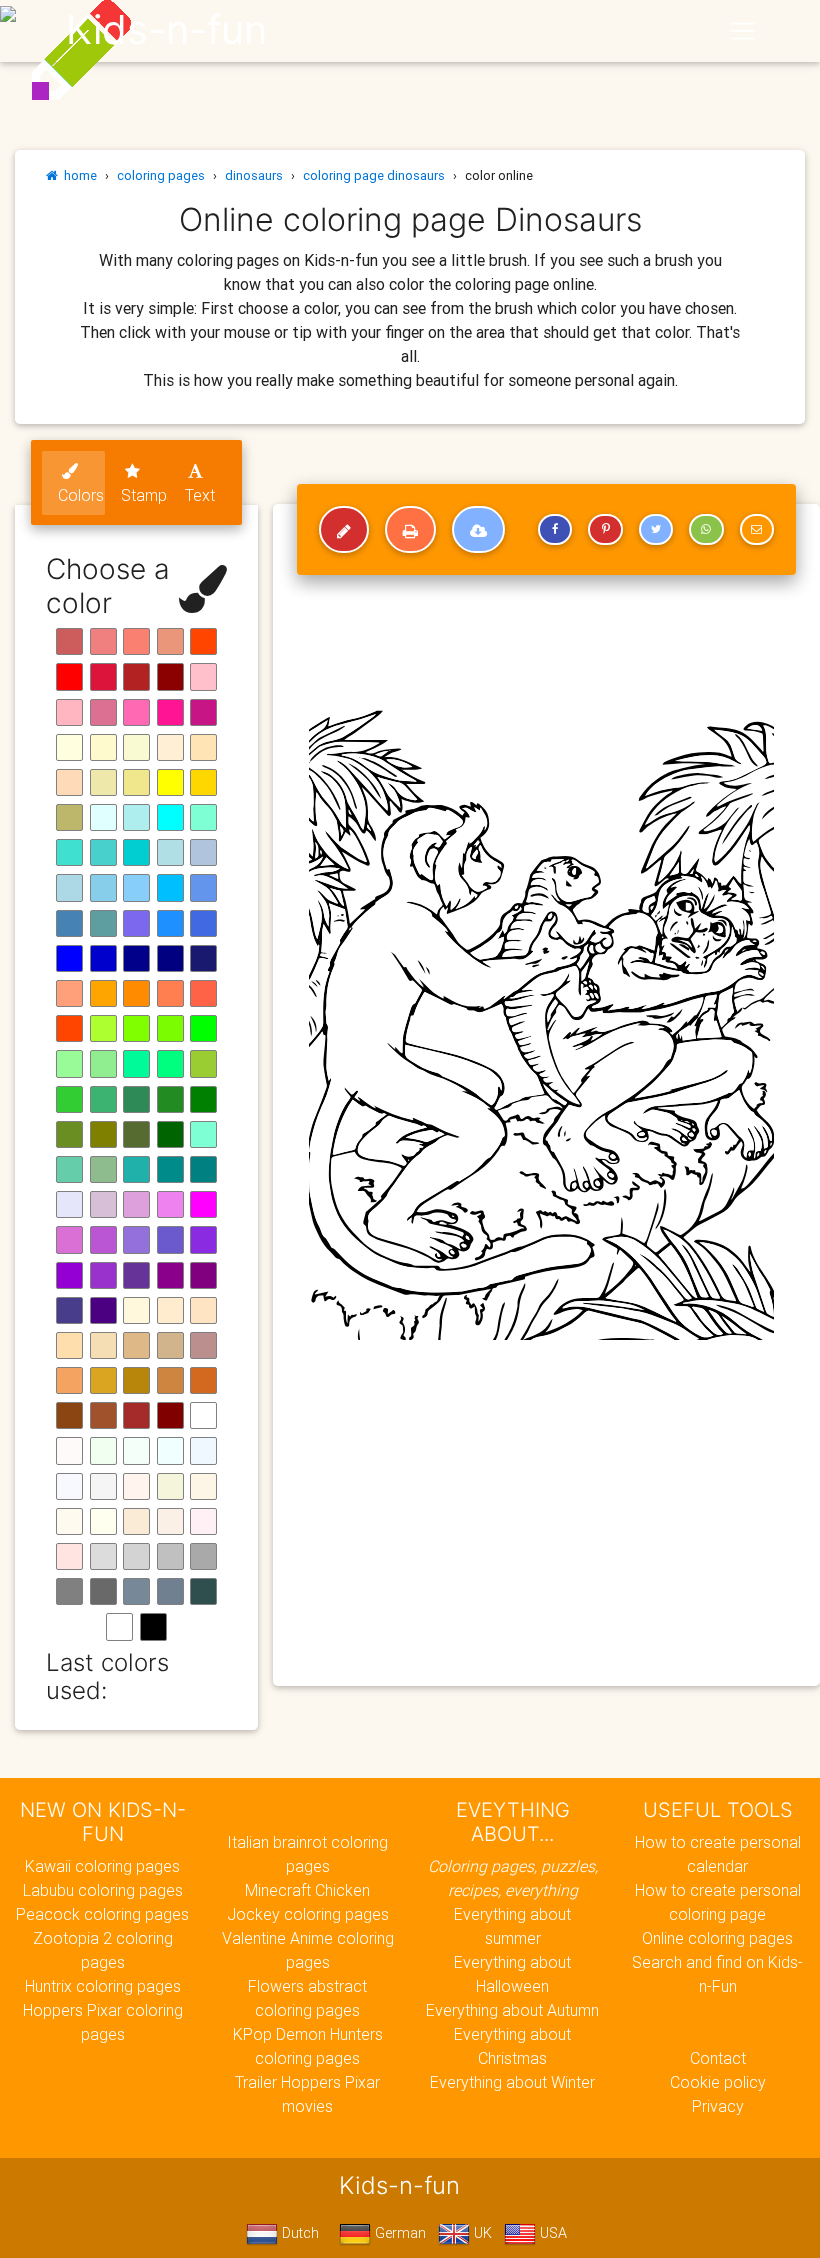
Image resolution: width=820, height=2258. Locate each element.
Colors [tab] (81, 495)
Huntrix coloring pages (103, 1986)
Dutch (298, 2233)
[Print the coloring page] (410, 530)
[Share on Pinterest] (605, 530)
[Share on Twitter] (656, 530)
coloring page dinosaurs (374, 175)
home (77, 175)
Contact (718, 2058)
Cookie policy (718, 2082)
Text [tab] (200, 495)
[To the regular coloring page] (344, 530)
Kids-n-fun (166, 30)
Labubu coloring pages (103, 1890)
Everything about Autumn (512, 2010)
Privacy (718, 2106)
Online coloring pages (717, 1938)
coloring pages (161, 175)
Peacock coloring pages (102, 1914)
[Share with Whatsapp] (706, 530)
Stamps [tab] (144, 495)
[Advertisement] (546, 1526)
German (398, 2233)
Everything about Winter (512, 2082)
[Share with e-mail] (757, 530)
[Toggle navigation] (743, 31)
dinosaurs (254, 175)
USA (551, 2233)
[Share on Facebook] (555, 530)
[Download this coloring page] (478, 530)
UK (481, 2233)
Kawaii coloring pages (102, 1866)
